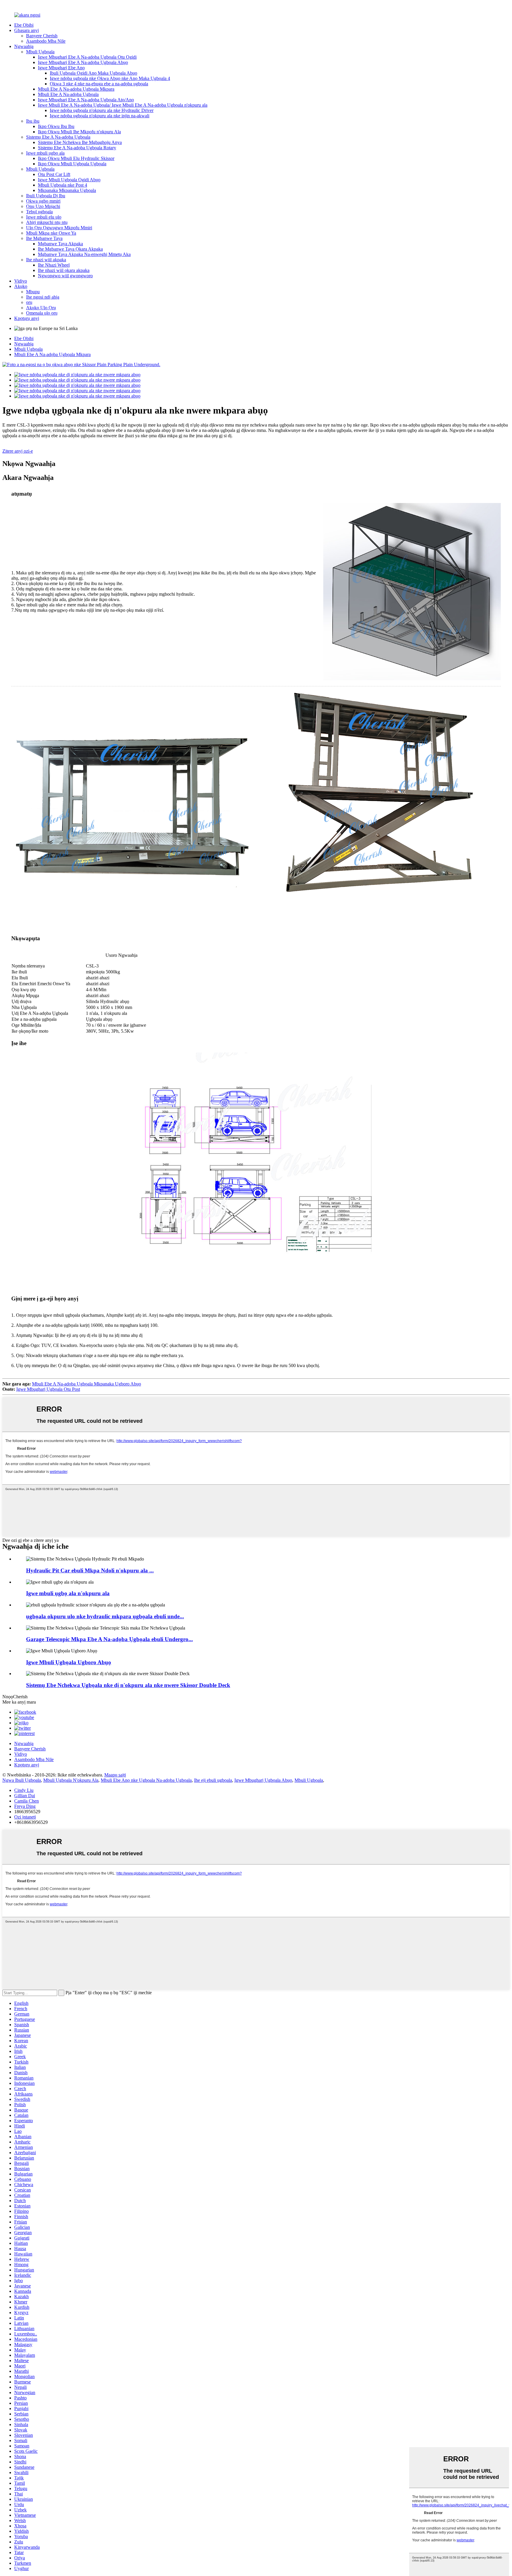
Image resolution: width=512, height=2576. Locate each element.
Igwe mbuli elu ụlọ (44, 217)
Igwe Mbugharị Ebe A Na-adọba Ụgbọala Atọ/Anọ (86, 100)
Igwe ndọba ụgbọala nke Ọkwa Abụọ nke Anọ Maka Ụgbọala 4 (110, 78)
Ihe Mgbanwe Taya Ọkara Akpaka (70, 249)
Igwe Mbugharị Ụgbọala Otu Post (48, 1389)
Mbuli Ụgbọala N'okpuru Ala (71, 1780)
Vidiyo (21, 281)
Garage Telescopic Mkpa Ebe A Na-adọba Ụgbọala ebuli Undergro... (109, 1639)
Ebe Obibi (24, 25)
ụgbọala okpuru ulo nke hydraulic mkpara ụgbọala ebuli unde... (105, 1616)
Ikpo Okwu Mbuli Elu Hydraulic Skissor (76, 158)
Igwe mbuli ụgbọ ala (45, 153)
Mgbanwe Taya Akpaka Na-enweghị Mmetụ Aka (84, 254)
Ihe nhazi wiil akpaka (46, 260)
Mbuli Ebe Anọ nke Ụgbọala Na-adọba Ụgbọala (146, 1780)
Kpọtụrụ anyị (27, 318)
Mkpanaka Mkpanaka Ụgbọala (67, 190)
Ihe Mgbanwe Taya (44, 238)
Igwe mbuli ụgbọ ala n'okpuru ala (68, 1593)
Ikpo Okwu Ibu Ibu (56, 126)
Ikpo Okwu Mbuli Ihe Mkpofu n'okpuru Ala (79, 132)
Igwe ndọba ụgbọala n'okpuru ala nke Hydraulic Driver (102, 110)
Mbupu (33, 292)
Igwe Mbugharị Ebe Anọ (61, 68)
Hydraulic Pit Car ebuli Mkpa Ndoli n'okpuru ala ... (90, 1570)
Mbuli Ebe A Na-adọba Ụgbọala (68, 94)
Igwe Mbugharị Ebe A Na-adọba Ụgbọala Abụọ (83, 62)
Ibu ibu (33, 121)
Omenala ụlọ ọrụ (42, 313)
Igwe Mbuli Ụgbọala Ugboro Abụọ (69, 1662)
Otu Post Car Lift (54, 174)
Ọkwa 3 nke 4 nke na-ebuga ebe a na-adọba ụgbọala (99, 84)
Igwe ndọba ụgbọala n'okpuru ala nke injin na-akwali (100, 116)
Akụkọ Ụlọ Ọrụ (41, 308)
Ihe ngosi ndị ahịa (43, 297)
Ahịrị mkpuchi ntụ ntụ (47, 222)
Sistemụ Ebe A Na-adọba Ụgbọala (58, 137)
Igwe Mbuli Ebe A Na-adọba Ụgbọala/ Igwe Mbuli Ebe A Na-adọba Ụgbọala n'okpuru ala (123, 105)
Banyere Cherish (42, 36)
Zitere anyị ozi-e (18, 451)
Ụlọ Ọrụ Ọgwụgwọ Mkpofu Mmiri (59, 228)
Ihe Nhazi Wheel (54, 265)
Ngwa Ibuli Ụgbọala (22, 1780)
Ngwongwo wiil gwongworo (65, 276)
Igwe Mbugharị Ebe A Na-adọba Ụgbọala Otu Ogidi (87, 57)
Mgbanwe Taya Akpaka (60, 244)
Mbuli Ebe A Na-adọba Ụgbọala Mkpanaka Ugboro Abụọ (87, 1384)
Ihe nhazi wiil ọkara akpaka (64, 270)
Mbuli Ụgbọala (40, 52)
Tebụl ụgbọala (39, 212)
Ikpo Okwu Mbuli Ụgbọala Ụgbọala (72, 164)
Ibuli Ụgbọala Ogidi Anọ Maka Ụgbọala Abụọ (93, 73)
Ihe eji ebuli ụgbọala (213, 1780)
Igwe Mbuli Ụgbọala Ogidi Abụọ (69, 180)
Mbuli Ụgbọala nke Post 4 (63, 185)
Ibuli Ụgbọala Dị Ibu (46, 196)
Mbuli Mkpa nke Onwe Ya (51, 233)
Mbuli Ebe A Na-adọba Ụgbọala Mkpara (76, 89)
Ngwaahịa (24, 46)
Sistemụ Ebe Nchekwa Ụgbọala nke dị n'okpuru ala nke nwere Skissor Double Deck (128, 1685)
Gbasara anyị (27, 30)
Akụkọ (21, 286)
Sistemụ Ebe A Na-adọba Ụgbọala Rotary (77, 148)
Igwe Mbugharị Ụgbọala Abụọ (263, 1780)
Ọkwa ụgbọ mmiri (43, 201)
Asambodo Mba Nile (46, 41)
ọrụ (29, 302)
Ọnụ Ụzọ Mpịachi (43, 206)
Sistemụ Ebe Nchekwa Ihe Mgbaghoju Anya (80, 142)
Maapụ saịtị (115, 1775)
